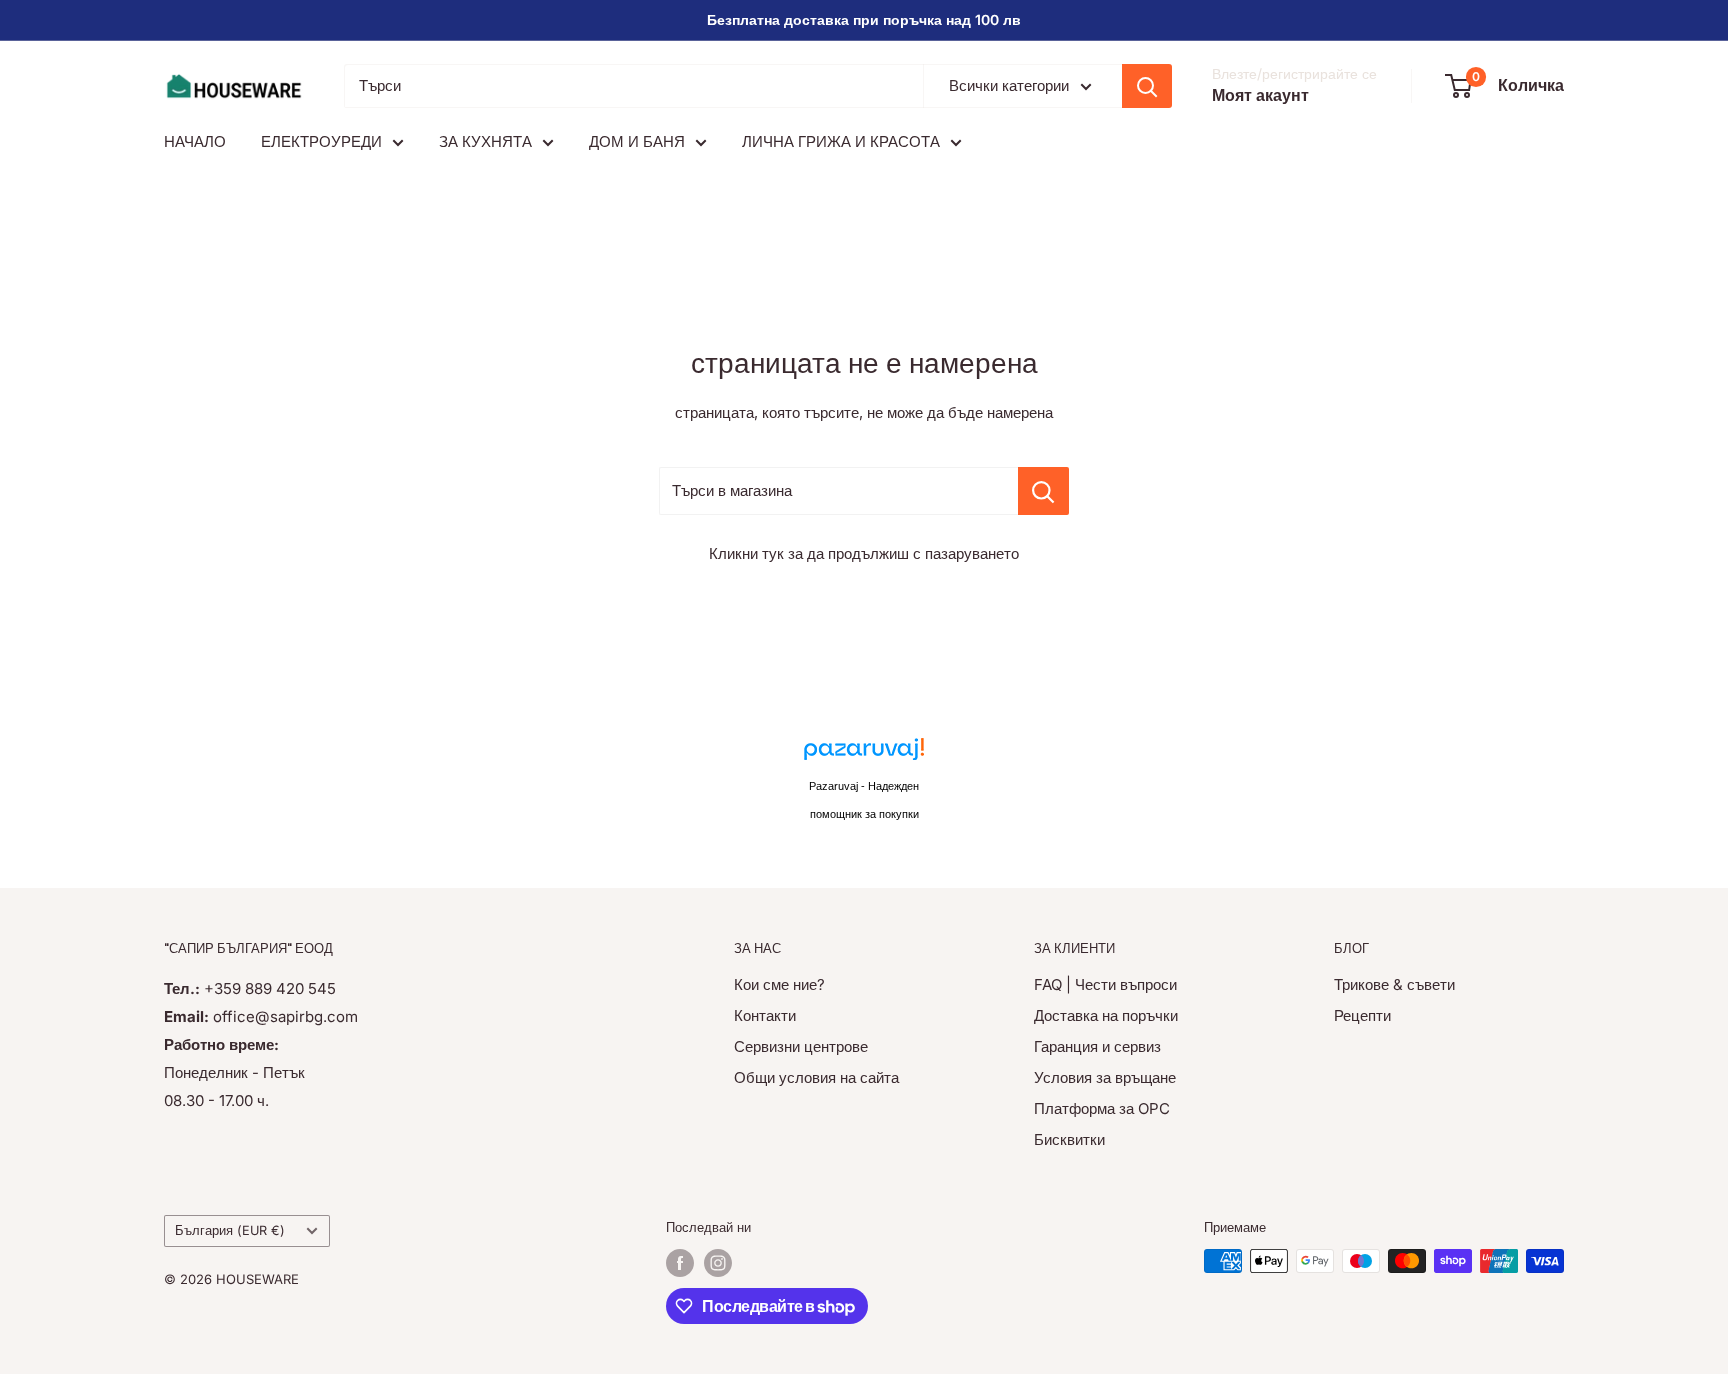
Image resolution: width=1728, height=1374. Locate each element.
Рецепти (1362, 1015)
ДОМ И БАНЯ (637, 141)
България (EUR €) (230, 1230)
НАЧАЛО (195, 141)
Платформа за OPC (1102, 1108)
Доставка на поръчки (1106, 1015)
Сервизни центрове (801, 1046)
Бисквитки (1069, 1139)
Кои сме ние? (779, 984)
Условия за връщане (1105, 1077)
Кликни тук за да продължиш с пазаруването (864, 553)
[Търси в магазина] (1043, 491)
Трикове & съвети (1394, 984)
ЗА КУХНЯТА (485, 141)
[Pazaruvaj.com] (864, 754)
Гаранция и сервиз (1097, 1046)
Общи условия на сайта (816, 1077)
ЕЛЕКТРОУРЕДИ (321, 141)
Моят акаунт (1260, 95)
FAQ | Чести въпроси (1105, 984)
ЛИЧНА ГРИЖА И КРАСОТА (841, 141)
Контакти (765, 1015)
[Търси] (1147, 86)
